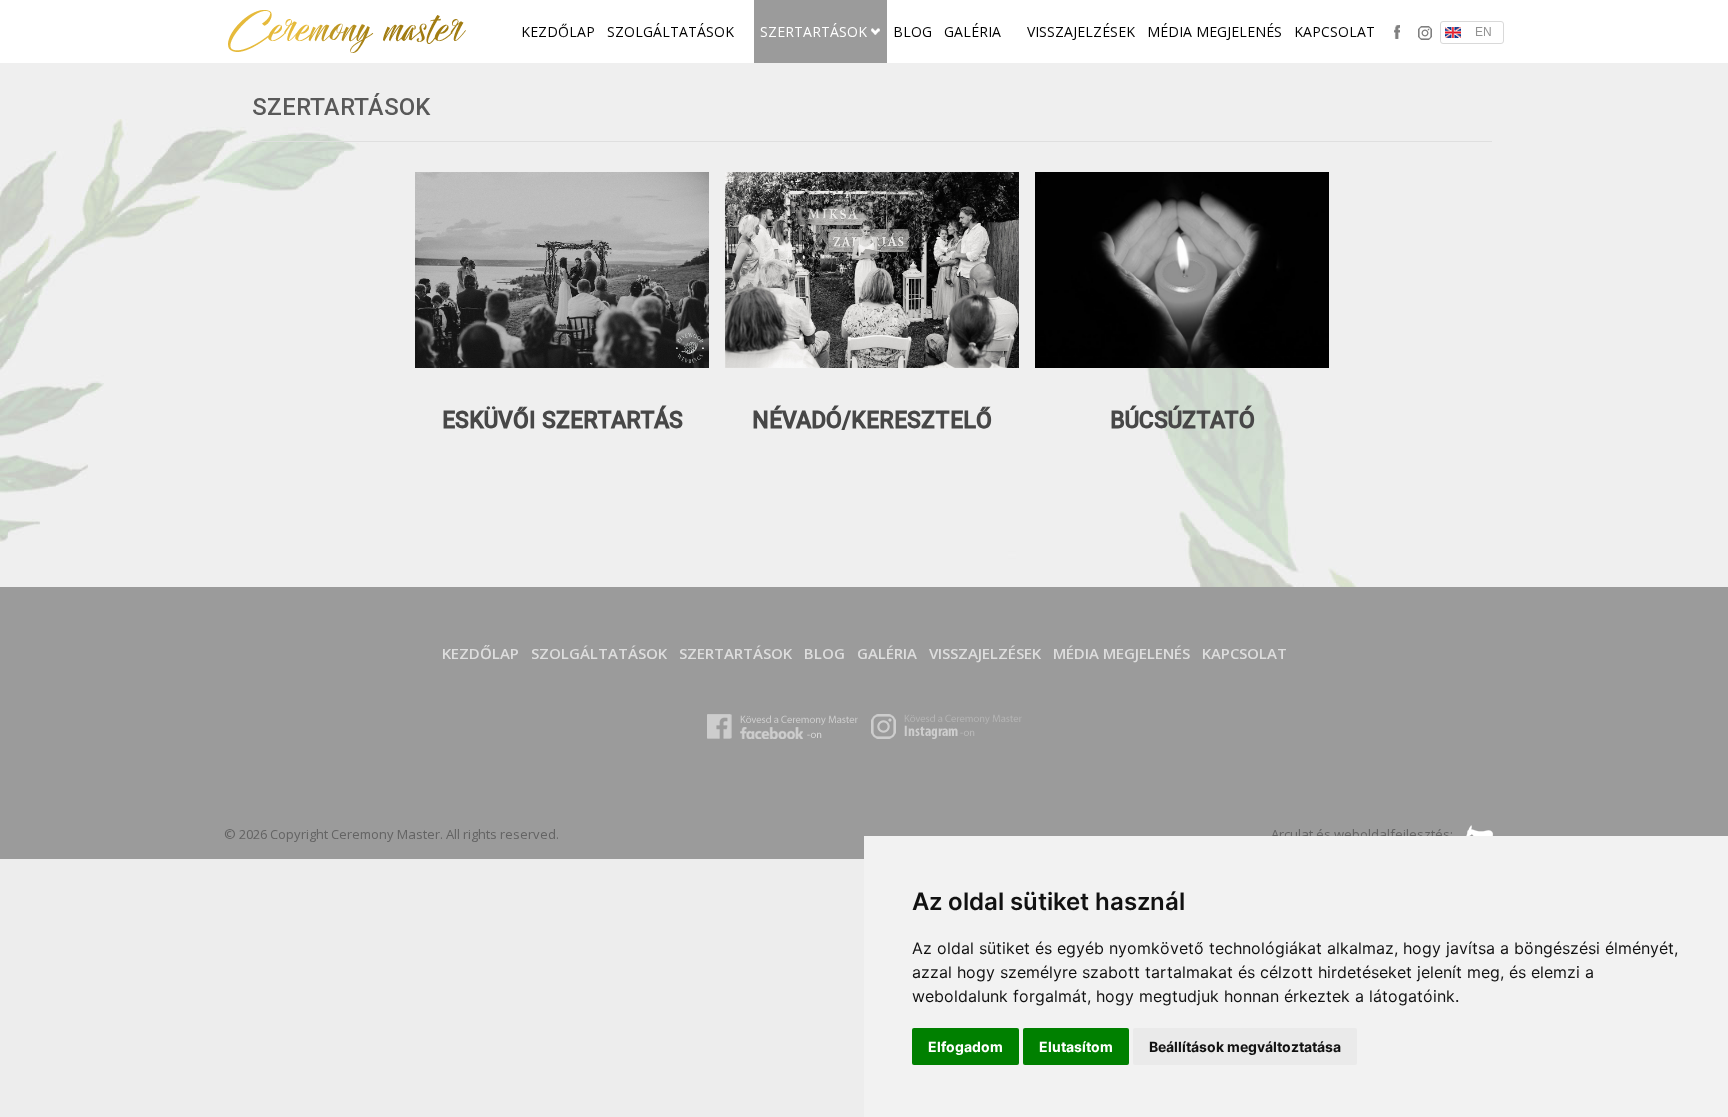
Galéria (974, 31)
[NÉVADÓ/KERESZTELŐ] (872, 362)
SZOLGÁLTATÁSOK (672, 31)
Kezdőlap (558, 31)
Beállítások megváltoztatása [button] (1245, 1046)
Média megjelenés (1214, 31)
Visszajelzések (1081, 31)
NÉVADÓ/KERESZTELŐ (872, 420)
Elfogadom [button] (965, 1046)
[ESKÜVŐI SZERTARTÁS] (562, 362)
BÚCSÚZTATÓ (1182, 420)
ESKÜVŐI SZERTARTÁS (562, 420)
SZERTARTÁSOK (815, 31)
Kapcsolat (1334, 31)
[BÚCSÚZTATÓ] (1182, 362)
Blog (912, 31)
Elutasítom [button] (1076, 1046)
